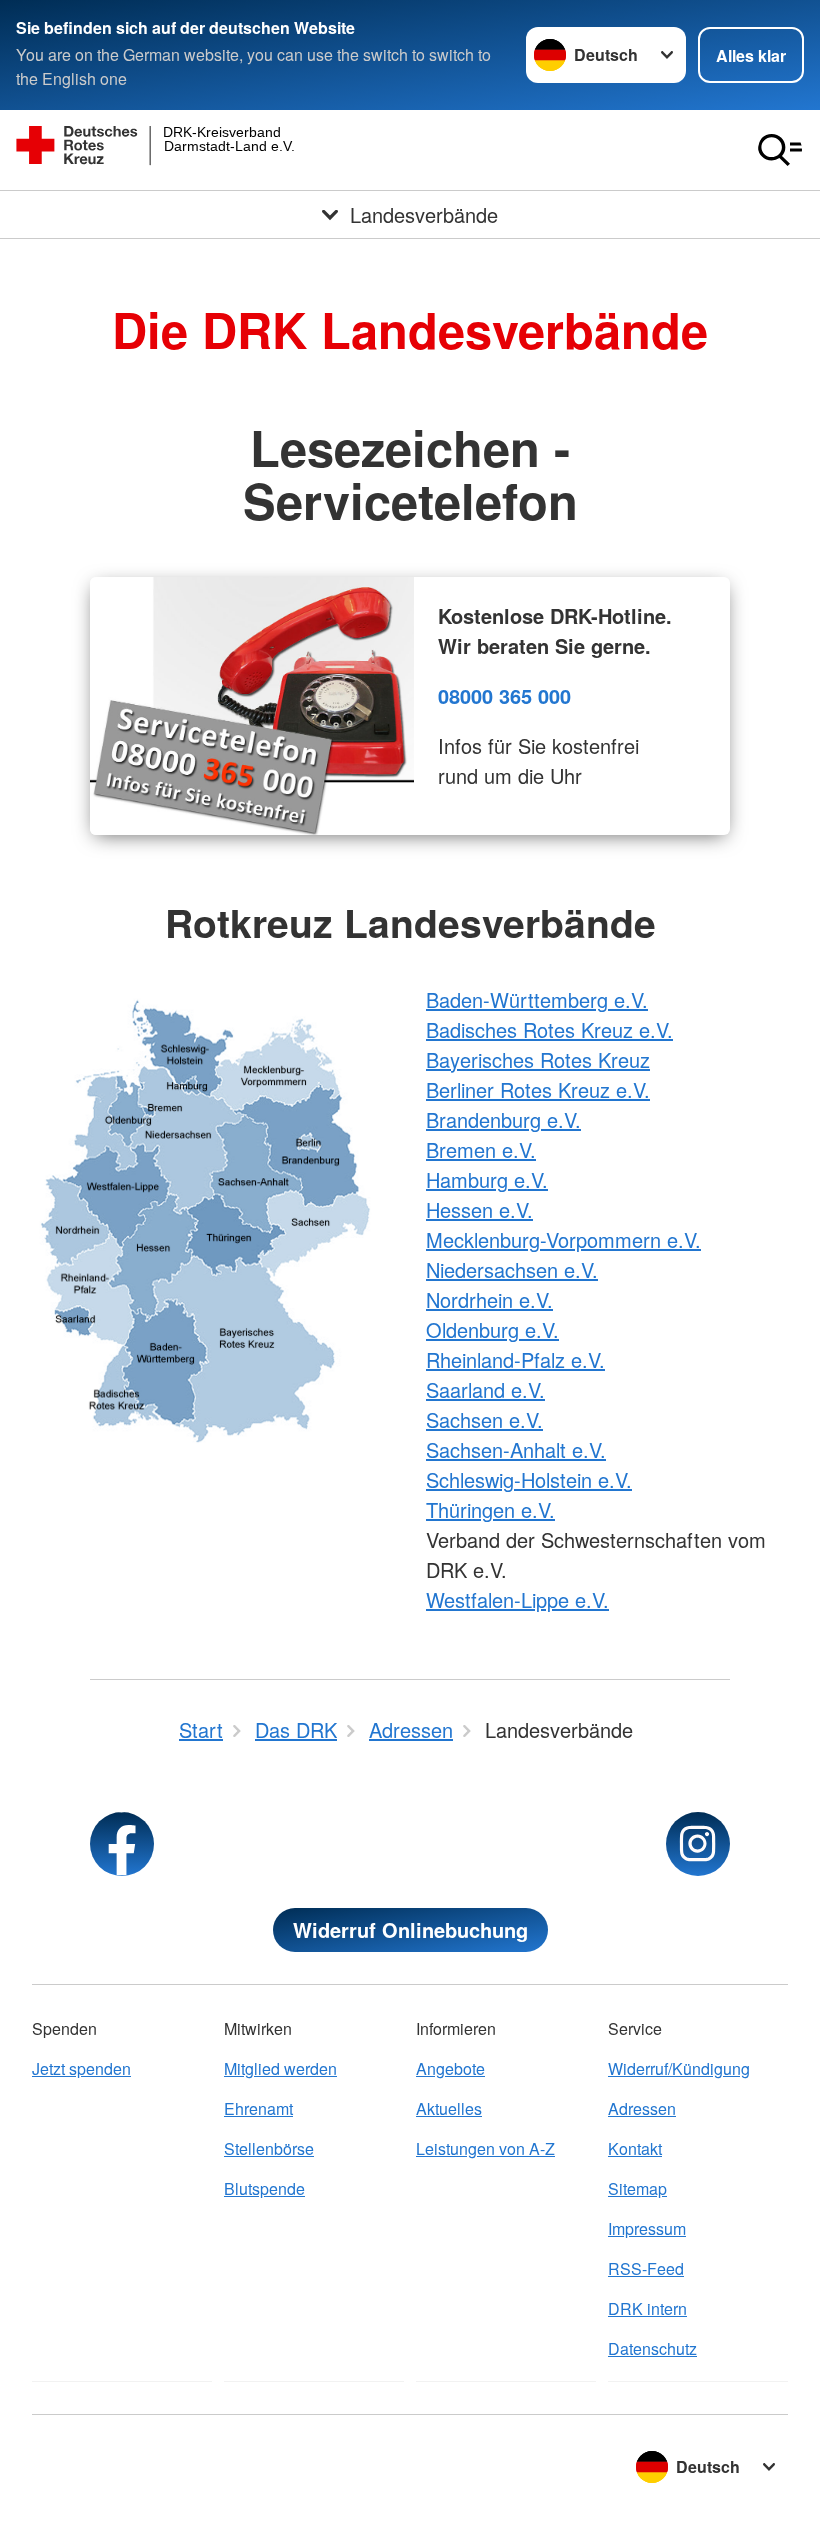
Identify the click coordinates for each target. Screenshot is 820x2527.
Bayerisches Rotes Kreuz (538, 1059)
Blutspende (264, 2188)
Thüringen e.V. (490, 1509)
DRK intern (647, 2308)
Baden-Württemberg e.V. (537, 999)
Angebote (450, 2068)
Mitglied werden (280, 2068)
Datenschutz (652, 2348)
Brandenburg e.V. (503, 1119)
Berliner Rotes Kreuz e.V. (538, 1089)
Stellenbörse (269, 2148)
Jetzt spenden (81, 2068)
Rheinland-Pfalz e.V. (515, 1359)
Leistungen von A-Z (485, 2148)
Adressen (642, 2108)
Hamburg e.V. (487, 1179)
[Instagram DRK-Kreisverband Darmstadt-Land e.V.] (698, 1844)
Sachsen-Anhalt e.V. (516, 1449)
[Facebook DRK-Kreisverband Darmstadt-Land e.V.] (122, 1844)
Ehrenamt (258, 2108)
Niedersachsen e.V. (512, 1269)
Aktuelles (449, 2108)
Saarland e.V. (485, 1389)
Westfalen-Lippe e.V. (517, 1599)
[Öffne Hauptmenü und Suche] (780, 150)
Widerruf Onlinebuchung (410, 1929)
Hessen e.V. (479, 1209)
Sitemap (637, 2188)
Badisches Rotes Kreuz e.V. (549, 1029)
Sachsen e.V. (484, 1419)
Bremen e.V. (481, 1149)
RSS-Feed (646, 2268)
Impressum (647, 2228)
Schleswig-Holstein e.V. (529, 1479)
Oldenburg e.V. (492, 1329)
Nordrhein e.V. (489, 1299)
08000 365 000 (504, 695)
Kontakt (635, 2148)
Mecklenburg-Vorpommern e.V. (563, 1239)
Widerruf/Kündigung (679, 2068)
